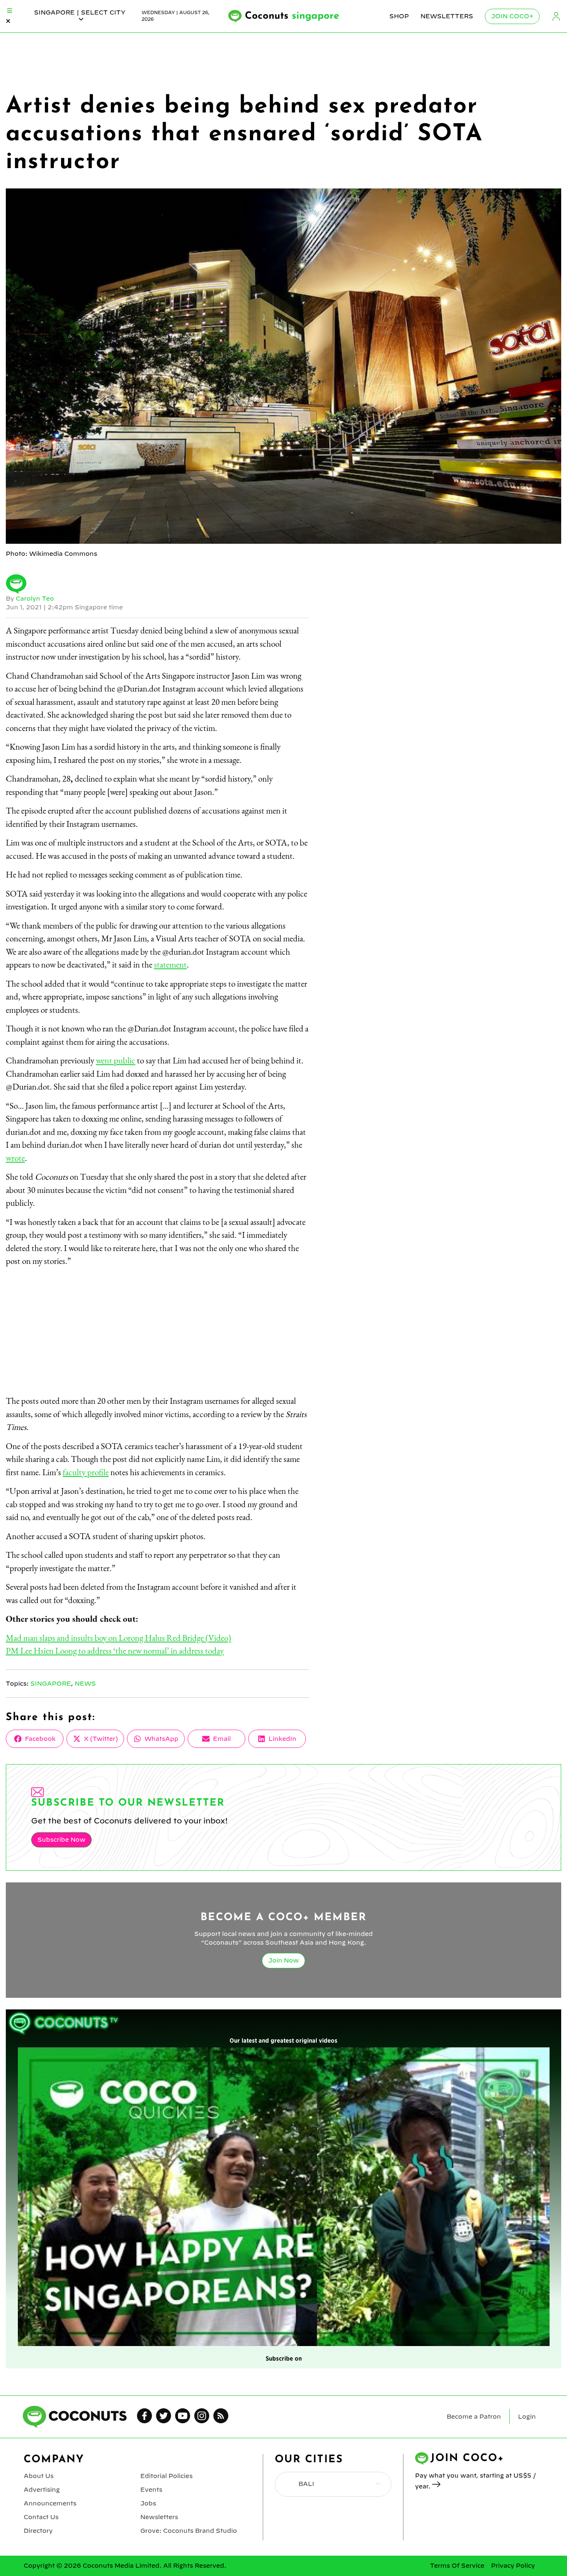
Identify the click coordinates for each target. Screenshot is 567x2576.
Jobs (148, 2503)
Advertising (42, 2490)
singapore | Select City (80, 12)
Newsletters (447, 16)
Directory (38, 2531)
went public (116, 1060)
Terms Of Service (457, 2566)
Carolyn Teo (35, 599)
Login (556, 16)
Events (151, 2490)
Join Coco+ (512, 16)
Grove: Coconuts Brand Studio (189, 2531)
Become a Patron (474, 2417)
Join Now (283, 1960)
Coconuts (292, 16)
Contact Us (41, 2517)
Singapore (51, 1684)
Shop (399, 16)
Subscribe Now (61, 1840)
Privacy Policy (513, 2566)
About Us (39, 2476)
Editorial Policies (166, 2476)
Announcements (50, 2503)
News (85, 1684)
